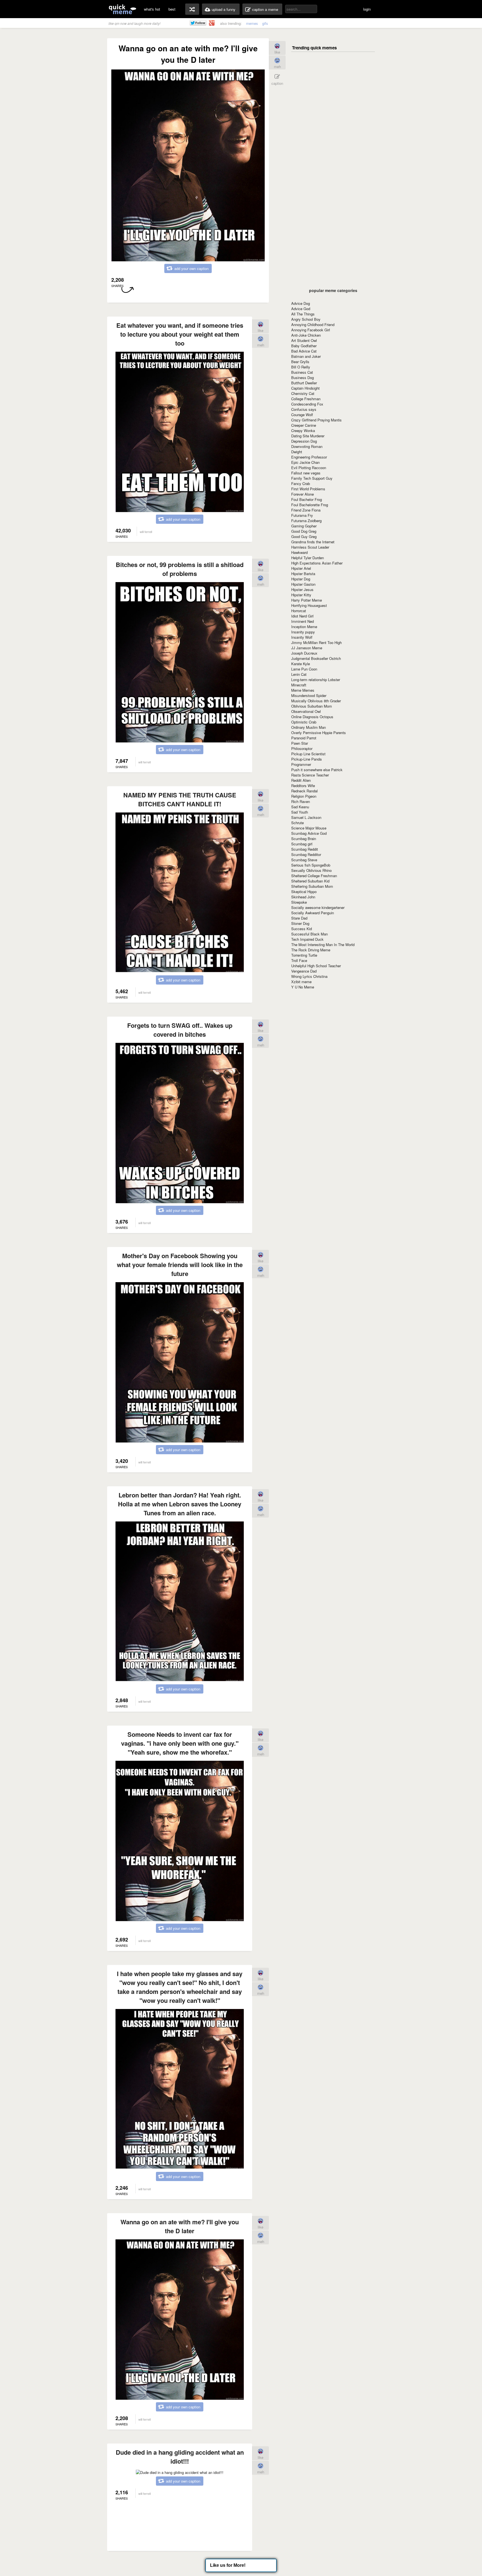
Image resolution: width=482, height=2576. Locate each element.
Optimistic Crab (304, 722)
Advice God (301, 309)
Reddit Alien (301, 780)
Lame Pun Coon (304, 669)
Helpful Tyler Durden (308, 558)
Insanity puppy (303, 632)
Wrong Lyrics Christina (309, 976)
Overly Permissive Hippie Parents (319, 733)
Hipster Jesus (302, 589)
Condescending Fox (307, 404)
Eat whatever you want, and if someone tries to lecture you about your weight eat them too (180, 334)
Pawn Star (300, 743)
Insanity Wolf (302, 637)
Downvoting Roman (307, 446)
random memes (192, 9)
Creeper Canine (304, 425)
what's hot (152, 9)
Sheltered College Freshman (314, 876)
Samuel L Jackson (306, 817)
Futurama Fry (302, 515)
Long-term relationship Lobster (316, 680)
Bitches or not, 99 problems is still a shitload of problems (180, 569)
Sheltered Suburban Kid (310, 881)
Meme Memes (303, 690)
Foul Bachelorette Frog (310, 505)
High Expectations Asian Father (317, 563)
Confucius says (304, 409)
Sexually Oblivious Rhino (311, 870)
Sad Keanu (300, 807)
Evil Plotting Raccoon (309, 468)
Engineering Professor (309, 457)
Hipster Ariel (301, 568)
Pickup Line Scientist (308, 754)
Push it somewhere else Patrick (317, 770)
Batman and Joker (306, 356)
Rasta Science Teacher (310, 775)
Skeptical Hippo (304, 892)
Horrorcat (299, 611)
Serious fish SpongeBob (311, 865)
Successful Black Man (309, 934)
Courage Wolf (302, 415)
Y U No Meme (303, 987)
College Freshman (306, 399)
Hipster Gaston (303, 584)
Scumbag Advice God (309, 833)
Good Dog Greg (304, 531)
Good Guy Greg (304, 536)
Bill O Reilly (301, 367)
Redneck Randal (304, 791)
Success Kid (302, 929)
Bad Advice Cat (304, 351)
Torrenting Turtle (304, 955)
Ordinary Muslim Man (309, 727)
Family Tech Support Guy (312, 478)
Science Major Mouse (309, 828)
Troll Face (299, 960)
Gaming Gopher (304, 526)
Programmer (301, 764)
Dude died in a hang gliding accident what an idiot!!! (180, 2457)
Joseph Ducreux (304, 653)
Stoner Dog (300, 923)
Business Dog (303, 378)
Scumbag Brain (304, 839)
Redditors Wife (303, 786)
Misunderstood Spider (309, 695)
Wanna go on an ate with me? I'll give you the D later (180, 2226)
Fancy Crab (301, 483)
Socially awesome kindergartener (318, 907)
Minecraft (299, 685)
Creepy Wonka (303, 430)
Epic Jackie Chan (305, 462)
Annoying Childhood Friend (313, 325)
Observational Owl (306, 711)
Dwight (297, 452)
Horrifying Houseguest (309, 605)
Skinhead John (303, 897)
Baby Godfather (304, 346)
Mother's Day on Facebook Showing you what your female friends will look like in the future (180, 1265)
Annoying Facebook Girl (311, 330)
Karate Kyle (301, 664)
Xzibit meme (301, 982)
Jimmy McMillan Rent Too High (316, 642)
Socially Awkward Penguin (313, 913)
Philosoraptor (302, 748)
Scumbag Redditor (306, 854)
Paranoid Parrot (304, 738)
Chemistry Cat (303, 393)
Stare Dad (299, 918)
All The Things (303, 314)
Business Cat (302, 372)
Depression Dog (304, 441)
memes (252, 23)
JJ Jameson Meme (307, 648)
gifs (265, 23)
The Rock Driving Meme (311, 950)
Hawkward (299, 552)
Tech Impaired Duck (307, 939)
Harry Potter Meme (307, 600)
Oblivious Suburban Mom (312, 706)
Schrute (297, 823)
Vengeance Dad (304, 971)
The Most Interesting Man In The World (323, 945)
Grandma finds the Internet (313, 542)
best (172, 9)
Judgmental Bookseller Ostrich (316, 658)
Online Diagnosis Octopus (312, 717)
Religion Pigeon (304, 796)
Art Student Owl (304, 340)
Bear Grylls (300, 362)
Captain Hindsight (305, 388)
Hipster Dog (301, 579)
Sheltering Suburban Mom (312, 886)
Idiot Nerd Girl (302, 616)
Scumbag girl (302, 844)
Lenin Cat (299, 674)
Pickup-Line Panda (306, 759)
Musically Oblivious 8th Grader (316, 701)
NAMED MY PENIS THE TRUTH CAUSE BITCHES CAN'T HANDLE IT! (180, 799)
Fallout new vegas (306, 473)
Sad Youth (300, 812)
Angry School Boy (306, 319)
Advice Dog (301, 303)
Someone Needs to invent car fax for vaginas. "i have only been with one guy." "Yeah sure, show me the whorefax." (180, 1743)
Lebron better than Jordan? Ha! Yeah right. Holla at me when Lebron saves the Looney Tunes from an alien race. (180, 1504)
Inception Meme (304, 627)
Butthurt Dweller (304, 383)
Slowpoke (299, 902)
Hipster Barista (303, 574)
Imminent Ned (303, 621)
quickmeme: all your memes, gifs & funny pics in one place (122, 9)
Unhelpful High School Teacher (316, 966)
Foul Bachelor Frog (307, 499)
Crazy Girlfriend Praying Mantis (316, 420)
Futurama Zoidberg (306, 521)
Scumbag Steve (304, 860)
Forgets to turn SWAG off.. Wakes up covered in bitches (180, 1030)
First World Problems (308, 489)
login (367, 9)
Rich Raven (301, 801)
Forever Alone (303, 494)
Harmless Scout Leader (310, 547)
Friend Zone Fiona (306, 510)
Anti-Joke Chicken (306, 335)
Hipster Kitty (301, 595)
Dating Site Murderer (308, 436)
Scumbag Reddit (305, 849)
